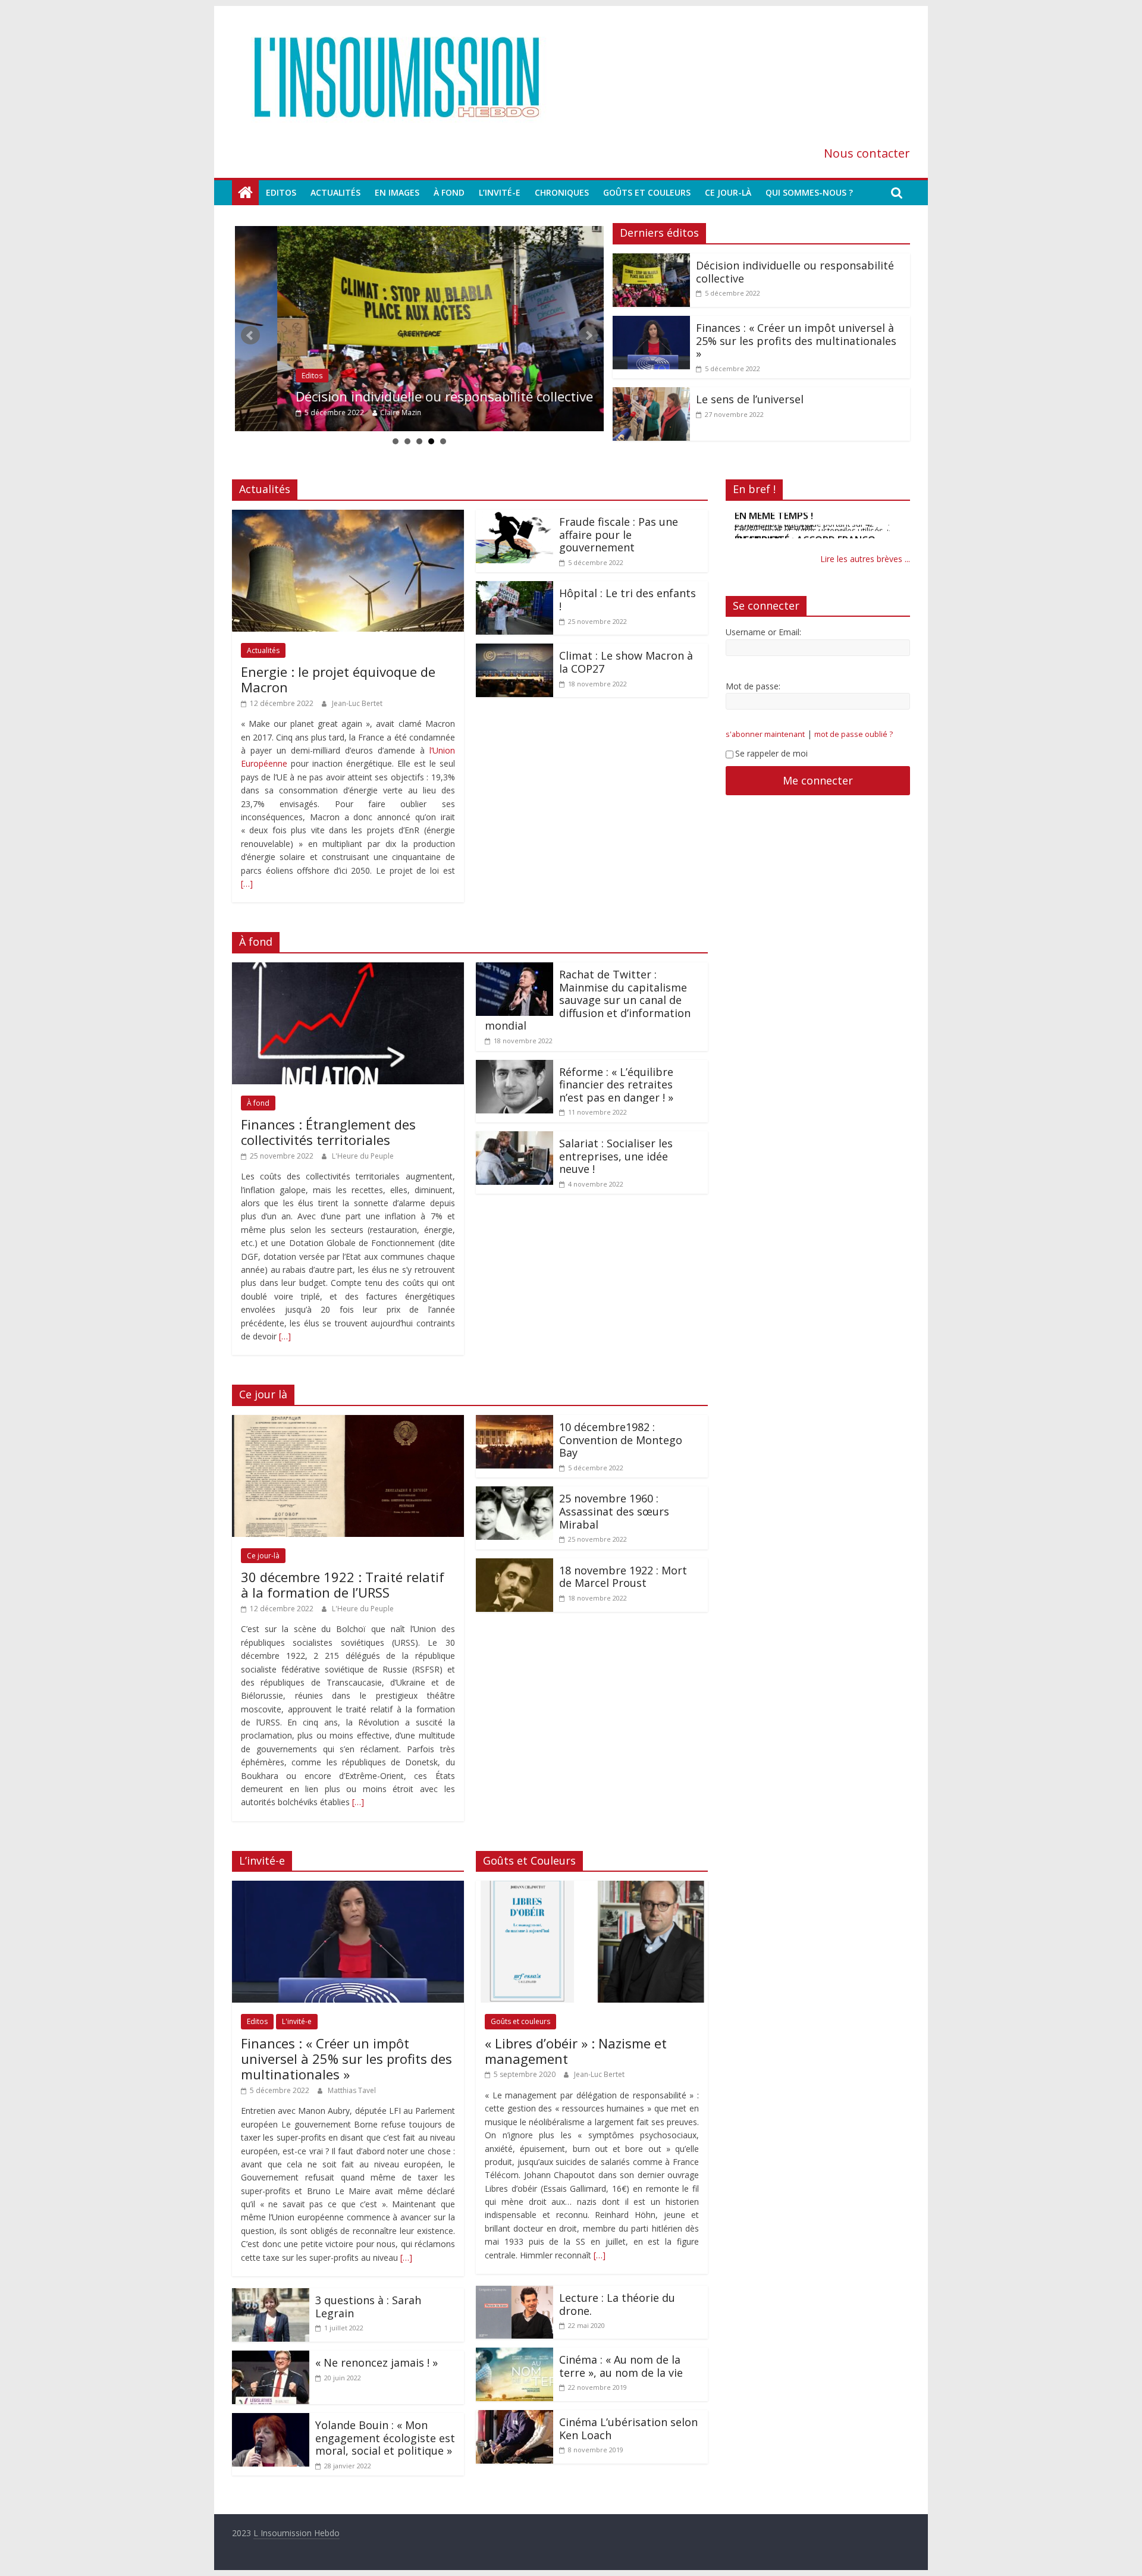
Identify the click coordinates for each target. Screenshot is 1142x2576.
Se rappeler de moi (771, 754)
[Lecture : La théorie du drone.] (514, 2293)
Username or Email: (763, 633)
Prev (250, 335)
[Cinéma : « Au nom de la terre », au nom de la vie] (514, 2355)
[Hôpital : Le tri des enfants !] (514, 588)
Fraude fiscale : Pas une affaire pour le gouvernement (619, 534)
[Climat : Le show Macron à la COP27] (514, 651)
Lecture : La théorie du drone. (617, 2304)
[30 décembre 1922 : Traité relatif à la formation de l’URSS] (348, 1422)
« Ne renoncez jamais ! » (377, 2362)
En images (397, 192)
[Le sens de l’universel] (651, 394)
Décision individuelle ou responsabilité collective (402, 396)
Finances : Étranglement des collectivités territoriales (328, 1132)
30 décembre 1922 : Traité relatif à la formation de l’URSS (343, 1584)
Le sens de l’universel (750, 399)
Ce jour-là (728, 192)
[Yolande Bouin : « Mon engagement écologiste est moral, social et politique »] (271, 2420)
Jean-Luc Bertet (357, 703)
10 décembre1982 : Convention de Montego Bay (621, 1440)
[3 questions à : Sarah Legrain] (271, 2295)
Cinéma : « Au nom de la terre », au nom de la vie (621, 2366)
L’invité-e (500, 192)
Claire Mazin (358, 412)
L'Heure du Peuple (363, 1156)
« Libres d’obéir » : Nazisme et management (576, 2051)
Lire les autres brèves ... (865, 560)
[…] (247, 884)
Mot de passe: (753, 687)
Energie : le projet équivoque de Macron (338, 679)
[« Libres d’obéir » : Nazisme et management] (592, 1888)
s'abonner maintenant (765, 735)
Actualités (335, 192)
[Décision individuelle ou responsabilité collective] (419, 329)
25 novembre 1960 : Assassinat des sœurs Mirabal (614, 1511)
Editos (281, 192)
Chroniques (562, 192)
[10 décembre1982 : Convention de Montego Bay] (514, 1422)
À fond (449, 192)
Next (588, 335)
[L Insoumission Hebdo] (245, 193)
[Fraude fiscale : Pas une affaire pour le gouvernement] (514, 517)
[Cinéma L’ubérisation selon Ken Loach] (514, 2417)
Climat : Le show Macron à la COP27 (626, 662)
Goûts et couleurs (647, 192)
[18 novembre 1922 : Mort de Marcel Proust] (514, 1565)
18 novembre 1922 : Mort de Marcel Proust (623, 1577)
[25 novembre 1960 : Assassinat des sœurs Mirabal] (514, 1493)
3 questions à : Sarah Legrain (368, 2307)
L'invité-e (297, 2021)
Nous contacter (867, 153)
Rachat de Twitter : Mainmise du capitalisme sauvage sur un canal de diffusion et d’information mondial (588, 1000)
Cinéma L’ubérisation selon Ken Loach (628, 2428)
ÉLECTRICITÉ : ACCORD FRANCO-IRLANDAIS (807, 522)
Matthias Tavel (352, 2090)
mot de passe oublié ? (854, 735)
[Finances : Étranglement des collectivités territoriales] (348, 969)
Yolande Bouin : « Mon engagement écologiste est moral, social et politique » (385, 2438)
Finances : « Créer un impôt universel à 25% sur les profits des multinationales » (796, 341)
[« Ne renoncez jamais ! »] (271, 2358)
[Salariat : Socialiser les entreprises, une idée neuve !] (514, 1138)
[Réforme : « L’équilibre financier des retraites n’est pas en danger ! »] (514, 1067)
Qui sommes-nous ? (809, 192)
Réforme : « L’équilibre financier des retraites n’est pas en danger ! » (616, 1085)
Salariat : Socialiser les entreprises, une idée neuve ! (616, 1156)
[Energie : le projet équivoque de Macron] (348, 517)
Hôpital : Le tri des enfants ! (628, 600)
